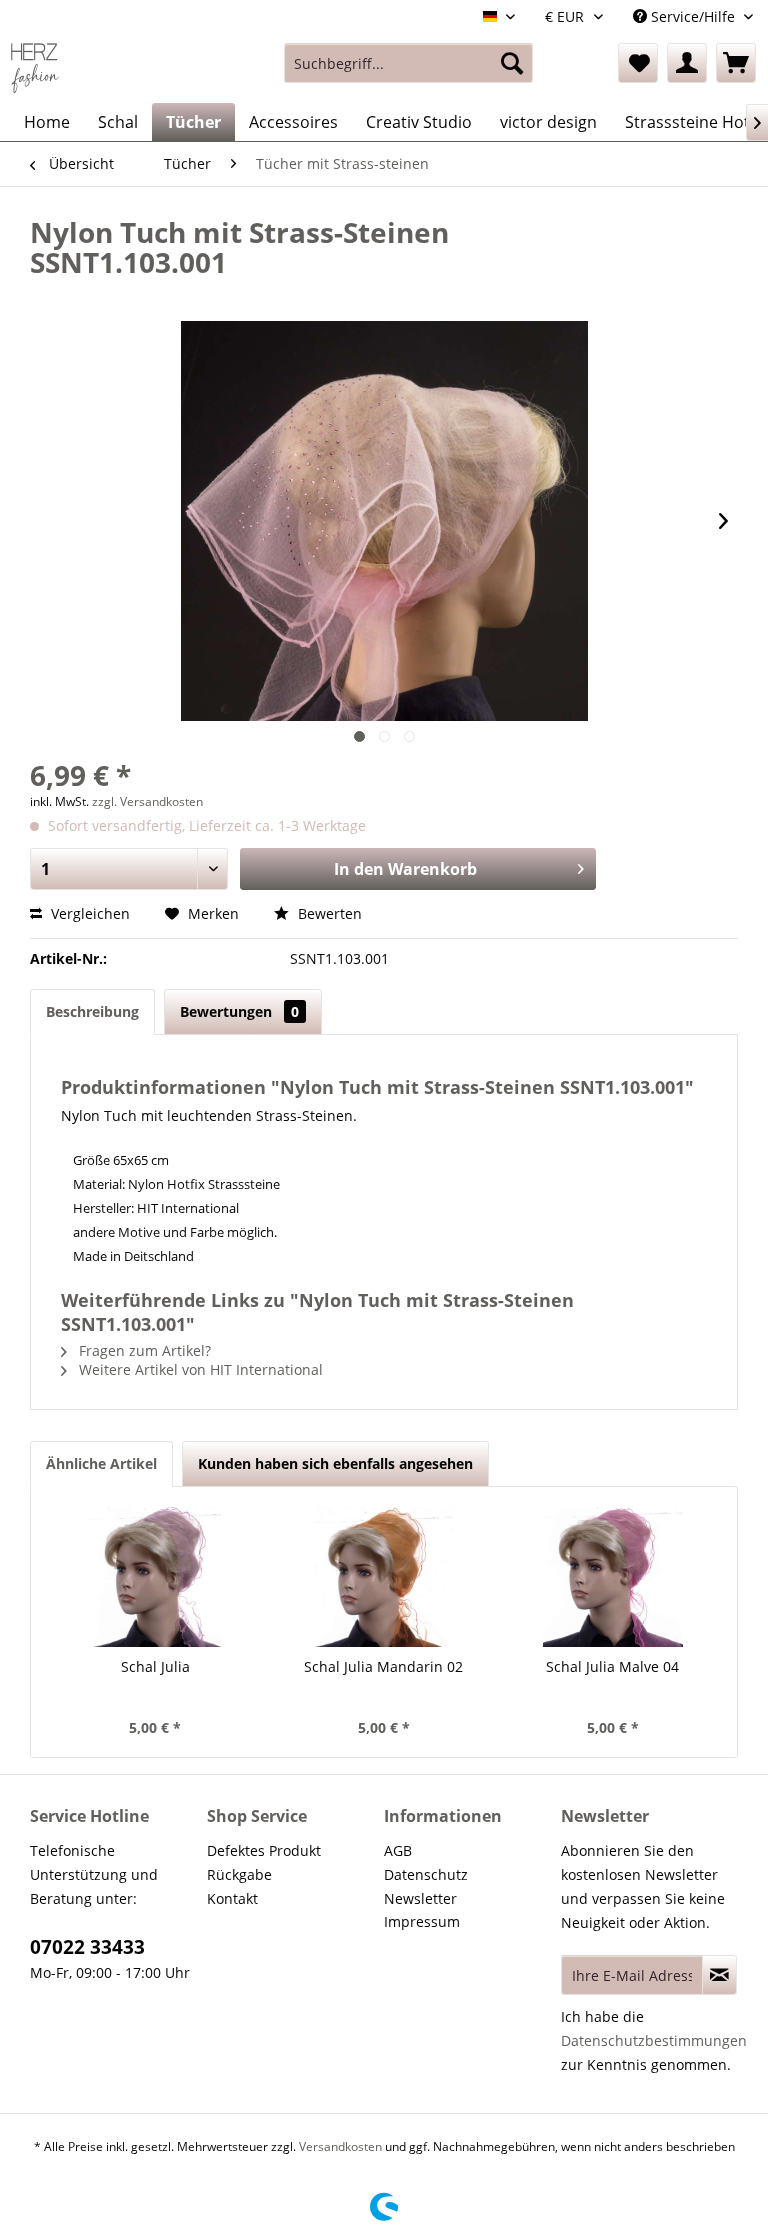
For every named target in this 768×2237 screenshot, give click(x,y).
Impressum (422, 1921)
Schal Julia (155, 1666)
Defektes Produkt (264, 1850)
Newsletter (420, 1898)
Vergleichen (88, 913)
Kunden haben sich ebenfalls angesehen (335, 1463)
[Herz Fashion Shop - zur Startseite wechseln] (35, 68)
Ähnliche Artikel (101, 1463)
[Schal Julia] (155, 1577)
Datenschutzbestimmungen (654, 2040)
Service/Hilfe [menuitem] (693, 16)
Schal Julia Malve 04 (612, 1666)
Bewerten (328, 913)
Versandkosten (340, 2146)
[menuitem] (409, 63)
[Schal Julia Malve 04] (612, 1577)
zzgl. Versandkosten (147, 801)
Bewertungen (239, 1011)
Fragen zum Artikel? (143, 1350)
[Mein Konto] (687, 63)
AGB (398, 1850)
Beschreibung (92, 1011)
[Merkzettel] (638, 63)
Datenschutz (426, 1874)
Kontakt (232, 1898)
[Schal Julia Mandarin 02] (384, 1577)
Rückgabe (239, 1874)
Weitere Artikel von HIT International (199, 1369)
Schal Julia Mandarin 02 (383, 1666)
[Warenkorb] (736, 63)
